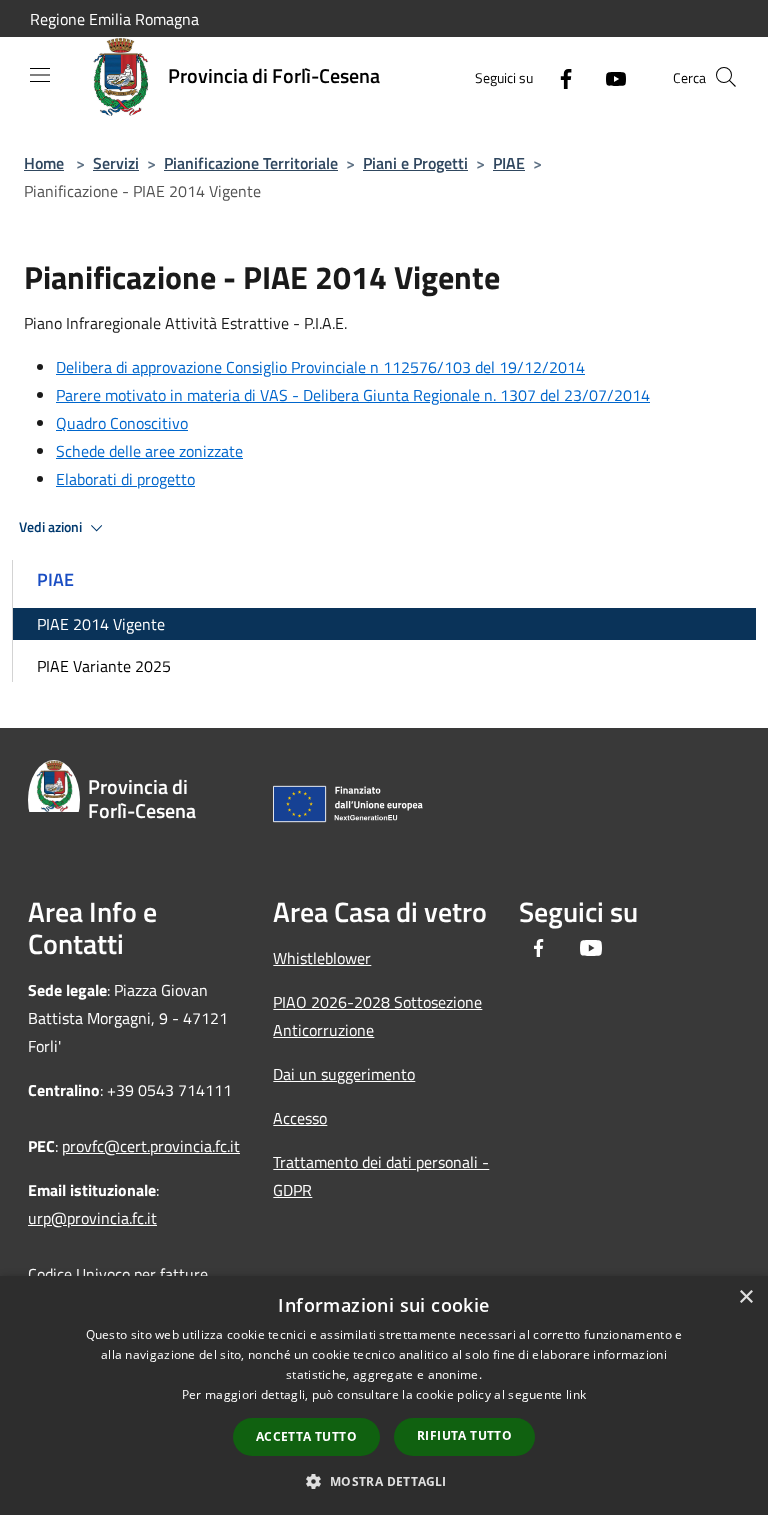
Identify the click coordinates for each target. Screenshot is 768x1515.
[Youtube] (608, 77)
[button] (383, 1481)
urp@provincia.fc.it (92, 1218)
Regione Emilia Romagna (114, 19)
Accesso (300, 1118)
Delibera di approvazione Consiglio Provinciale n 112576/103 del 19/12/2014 (320, 367)
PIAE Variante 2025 (104, 666)
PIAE (509, 163)
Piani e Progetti (415, 163)
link (576, 1394)
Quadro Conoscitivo (122, 423)
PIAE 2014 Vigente (101, 624)
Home (44, 163)
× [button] (745, 1297)
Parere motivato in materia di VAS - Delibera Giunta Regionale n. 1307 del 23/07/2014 (353, 395)
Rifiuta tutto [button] (464, 1435)
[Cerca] (726, 77)
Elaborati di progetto (125, 479)
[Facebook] (558, 77)
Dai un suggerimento (344, 1074)
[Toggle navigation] (40, 75)
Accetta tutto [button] (306, 1436)
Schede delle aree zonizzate (149, 451)
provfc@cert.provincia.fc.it (151, 1146)
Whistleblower (322, 958)
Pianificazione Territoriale (251, 163)
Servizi (116, 163)
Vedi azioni (52, 527)
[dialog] (384, 1395)
